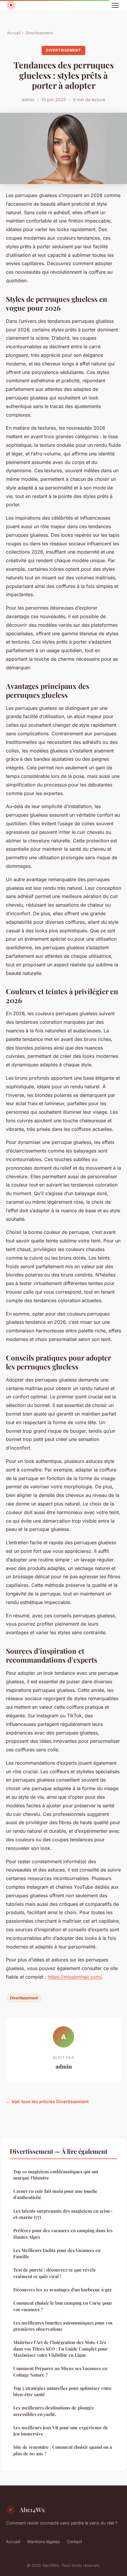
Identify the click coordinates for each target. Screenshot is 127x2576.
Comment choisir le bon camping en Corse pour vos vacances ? (63, 2306)
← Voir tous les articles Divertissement (47, 2102)
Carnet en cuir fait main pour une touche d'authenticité (55, 2194)
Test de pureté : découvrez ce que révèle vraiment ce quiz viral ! (55, 2273)
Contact (74, 2542)
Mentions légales (43, 2542)
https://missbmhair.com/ (75, 1977)
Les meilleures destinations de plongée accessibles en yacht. (54, 2411)
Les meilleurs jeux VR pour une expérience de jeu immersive (61, 2431)
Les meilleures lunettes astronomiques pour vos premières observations (63, 2326)
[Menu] (115, 5)
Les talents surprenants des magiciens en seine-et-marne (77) (63, 2214)
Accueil (14, 33)
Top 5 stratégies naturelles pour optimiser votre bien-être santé (62, 2391)
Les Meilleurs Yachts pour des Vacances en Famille (57, 2253)
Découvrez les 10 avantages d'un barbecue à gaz (62, 2290)
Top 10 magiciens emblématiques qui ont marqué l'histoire (56, 2175)
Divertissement (39, 33)
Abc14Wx (32, 2509)
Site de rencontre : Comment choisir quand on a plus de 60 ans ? (63, 2450)
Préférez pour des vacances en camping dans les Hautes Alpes (63, 2234)
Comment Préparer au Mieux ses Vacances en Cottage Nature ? (60, 2371)
